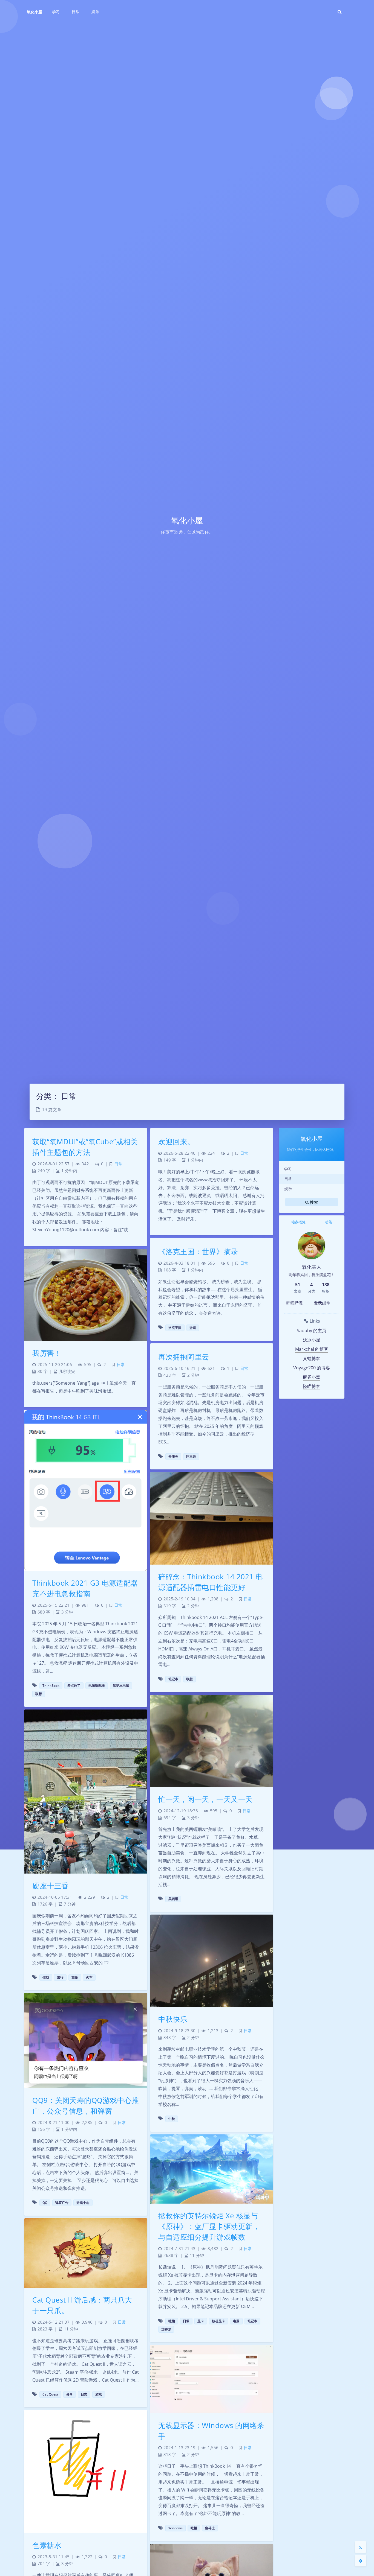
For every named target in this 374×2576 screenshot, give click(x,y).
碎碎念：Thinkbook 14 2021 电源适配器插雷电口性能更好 (211, 1582)
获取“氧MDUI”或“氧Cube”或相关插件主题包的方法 (85, 1147)
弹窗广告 (62, 2203)
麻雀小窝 (312, 1377)
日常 (288, 1179)
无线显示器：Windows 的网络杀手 (211, 2431)
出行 (60, 1977)
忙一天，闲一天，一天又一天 (205, 1799)
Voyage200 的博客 (312, 1368)
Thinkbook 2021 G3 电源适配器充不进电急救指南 (85, 1588)
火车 (89, 1977)
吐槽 (172, 2321)
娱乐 (288, 1188)
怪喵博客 (312, 1386)
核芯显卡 (218, 2321)
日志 (84, 2394)
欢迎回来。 (176, 1142)
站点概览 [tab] (298, 1222)
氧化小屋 (34, 12)
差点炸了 (74, 1686)
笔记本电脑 (121, 1686)
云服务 (173, 1456)
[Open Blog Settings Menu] (361, 2561)
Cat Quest (50, 2394)
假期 (46, 1977)
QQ (45, 2203)
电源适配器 (97, 1686)
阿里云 (191, 1456)
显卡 (201, 2321)
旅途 (75, 1977)
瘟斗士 (210, 2528)
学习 (288, 1169)
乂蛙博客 (312, 1358)
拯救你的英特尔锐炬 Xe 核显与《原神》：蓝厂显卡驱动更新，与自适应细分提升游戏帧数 (209, 2226)
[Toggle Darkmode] (361, 2547)
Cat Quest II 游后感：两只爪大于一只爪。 (82, 2305)
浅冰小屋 (312, 1340)
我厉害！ (47, 1353)
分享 (70, 2394)
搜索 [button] (313, 1202)
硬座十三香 (51, 1886)
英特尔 (166, 2329)
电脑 (236, 2321)
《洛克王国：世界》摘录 (198, 1251)
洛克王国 (175, 1328)
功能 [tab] (329, 1222)
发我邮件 (322, 1303)
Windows (176, 2528)
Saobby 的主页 (312, 1331)
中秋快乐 (173, 2019)
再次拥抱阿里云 (184, 1357)
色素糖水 (47, 2545)
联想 (39, 1694)
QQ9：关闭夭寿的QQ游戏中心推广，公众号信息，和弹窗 (86, 2106)
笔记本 (173, 1679)
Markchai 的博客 (312, 1349)
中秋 (172, 2119)
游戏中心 (83, 2203)
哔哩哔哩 (295, 1303)
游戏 (193, 1328)
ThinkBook (51, 1686)
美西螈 (173, 1899)
